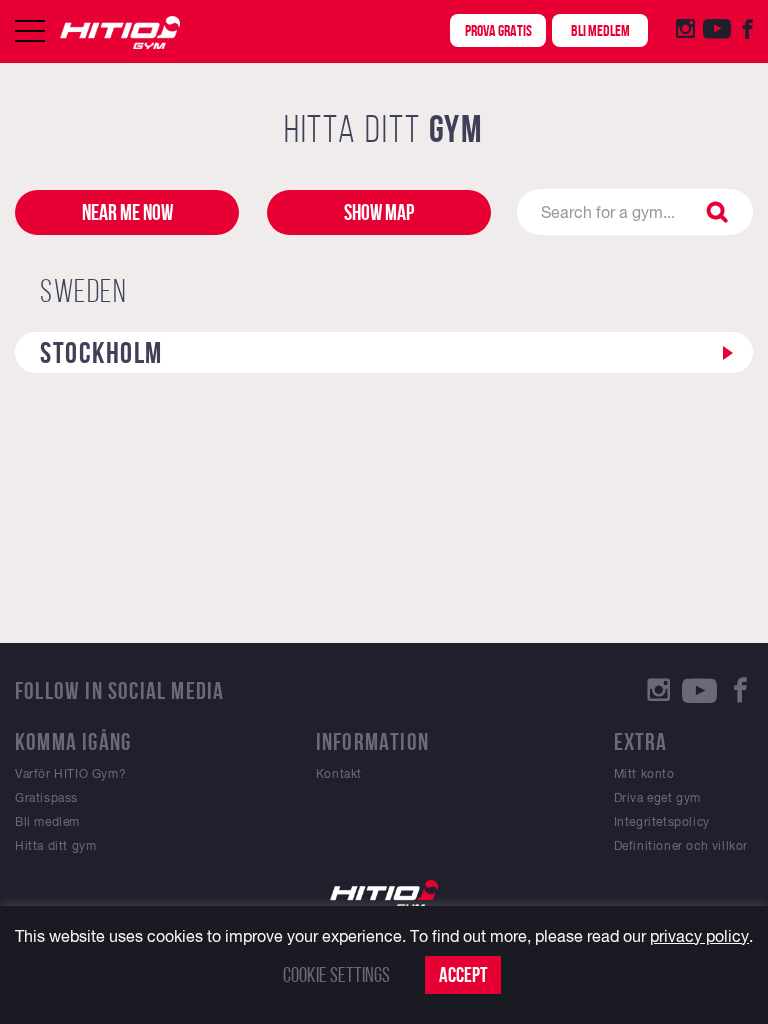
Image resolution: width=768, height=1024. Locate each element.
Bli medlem (600, 30)
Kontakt (339, 774)
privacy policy (699, 936)
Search (720, 212)
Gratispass (46, 798)
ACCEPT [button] (463, 974)
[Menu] (30, 31)
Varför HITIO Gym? (70, 774)
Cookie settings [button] (336, 974)
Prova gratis (498, 30)
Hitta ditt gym (55, 846)
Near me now (127, 212)
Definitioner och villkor (681, 846)
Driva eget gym (657, 798)
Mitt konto (644, 774)
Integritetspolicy (662, 822)
